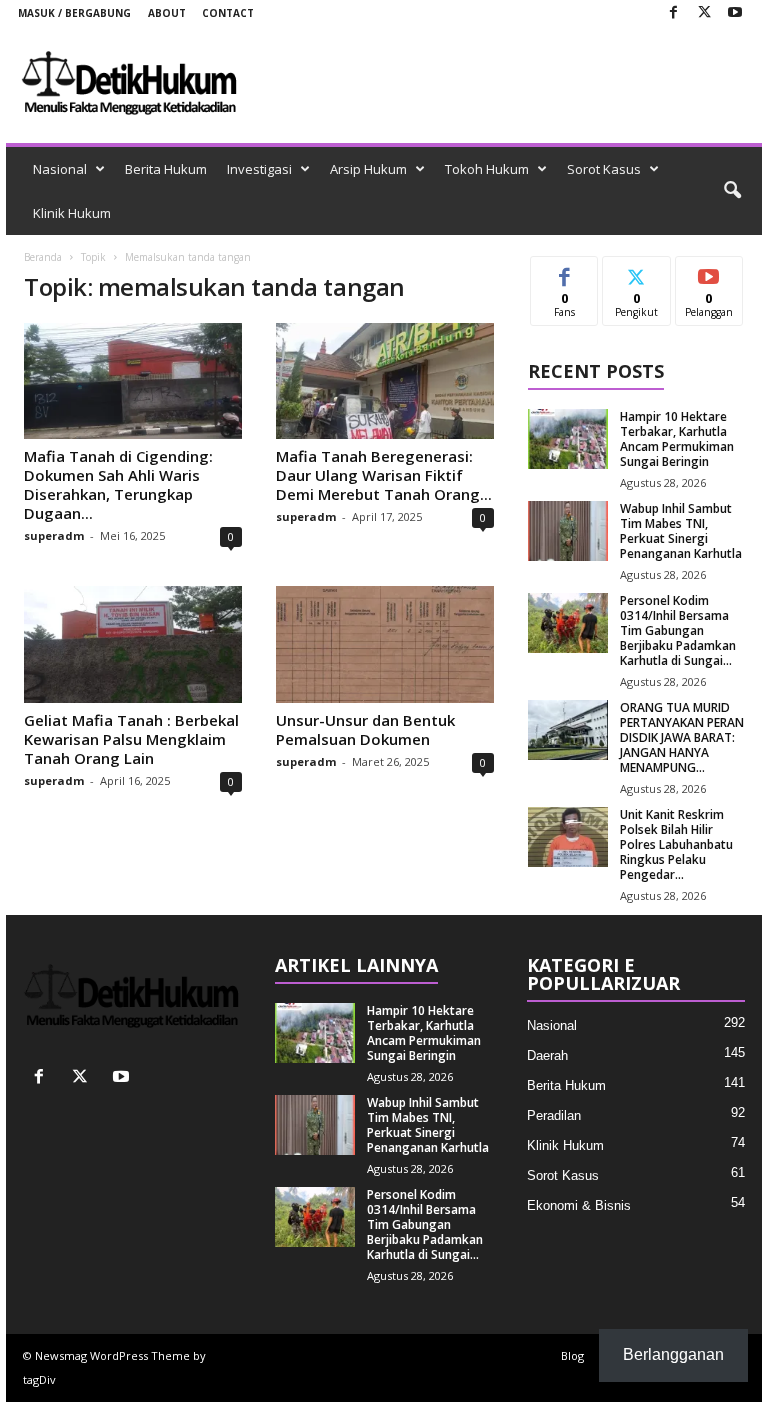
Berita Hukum (166, 169)
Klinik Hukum (72, 213)
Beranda (43, 257)
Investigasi (259, 169)
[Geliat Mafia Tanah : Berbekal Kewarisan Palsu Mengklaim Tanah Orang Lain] (133, 644)
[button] (732, 191)
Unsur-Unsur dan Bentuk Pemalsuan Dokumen (365, 729)
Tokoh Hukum (487, 169)
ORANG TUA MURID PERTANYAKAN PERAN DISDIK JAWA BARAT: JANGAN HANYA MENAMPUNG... (682, 737)
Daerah (547, 1055)
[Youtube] (735, 13)
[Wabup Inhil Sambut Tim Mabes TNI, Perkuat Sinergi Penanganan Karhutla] (568, 531)
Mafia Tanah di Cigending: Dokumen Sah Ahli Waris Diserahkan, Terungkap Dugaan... (118, 484)
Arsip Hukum (368, 169)
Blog (572, 1355)
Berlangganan (709, 279)
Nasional (60, 169)
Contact (228, 13)
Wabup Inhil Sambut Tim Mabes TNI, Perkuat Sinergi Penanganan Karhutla (681, 531)
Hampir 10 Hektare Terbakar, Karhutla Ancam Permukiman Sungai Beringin (677, 439)
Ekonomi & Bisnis (579, 1205)
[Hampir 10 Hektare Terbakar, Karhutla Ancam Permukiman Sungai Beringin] (568, 439)
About (167, 13)
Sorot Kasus (604, 169)
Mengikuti (636, 279)
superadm (54, 535)
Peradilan (554, 1115)
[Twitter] (704, 13)
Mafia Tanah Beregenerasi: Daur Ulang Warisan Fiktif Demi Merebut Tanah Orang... (384, 475)
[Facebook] (673, 13)
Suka (564, 271)
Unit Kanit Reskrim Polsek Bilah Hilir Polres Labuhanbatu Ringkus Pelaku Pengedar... (676, 844)
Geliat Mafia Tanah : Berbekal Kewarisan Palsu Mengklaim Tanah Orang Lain (131, 739)
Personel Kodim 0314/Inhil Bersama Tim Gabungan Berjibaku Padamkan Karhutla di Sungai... (678, 630)
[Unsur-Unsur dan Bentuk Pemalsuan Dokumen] (385, 644)
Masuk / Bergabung (74, 13)
